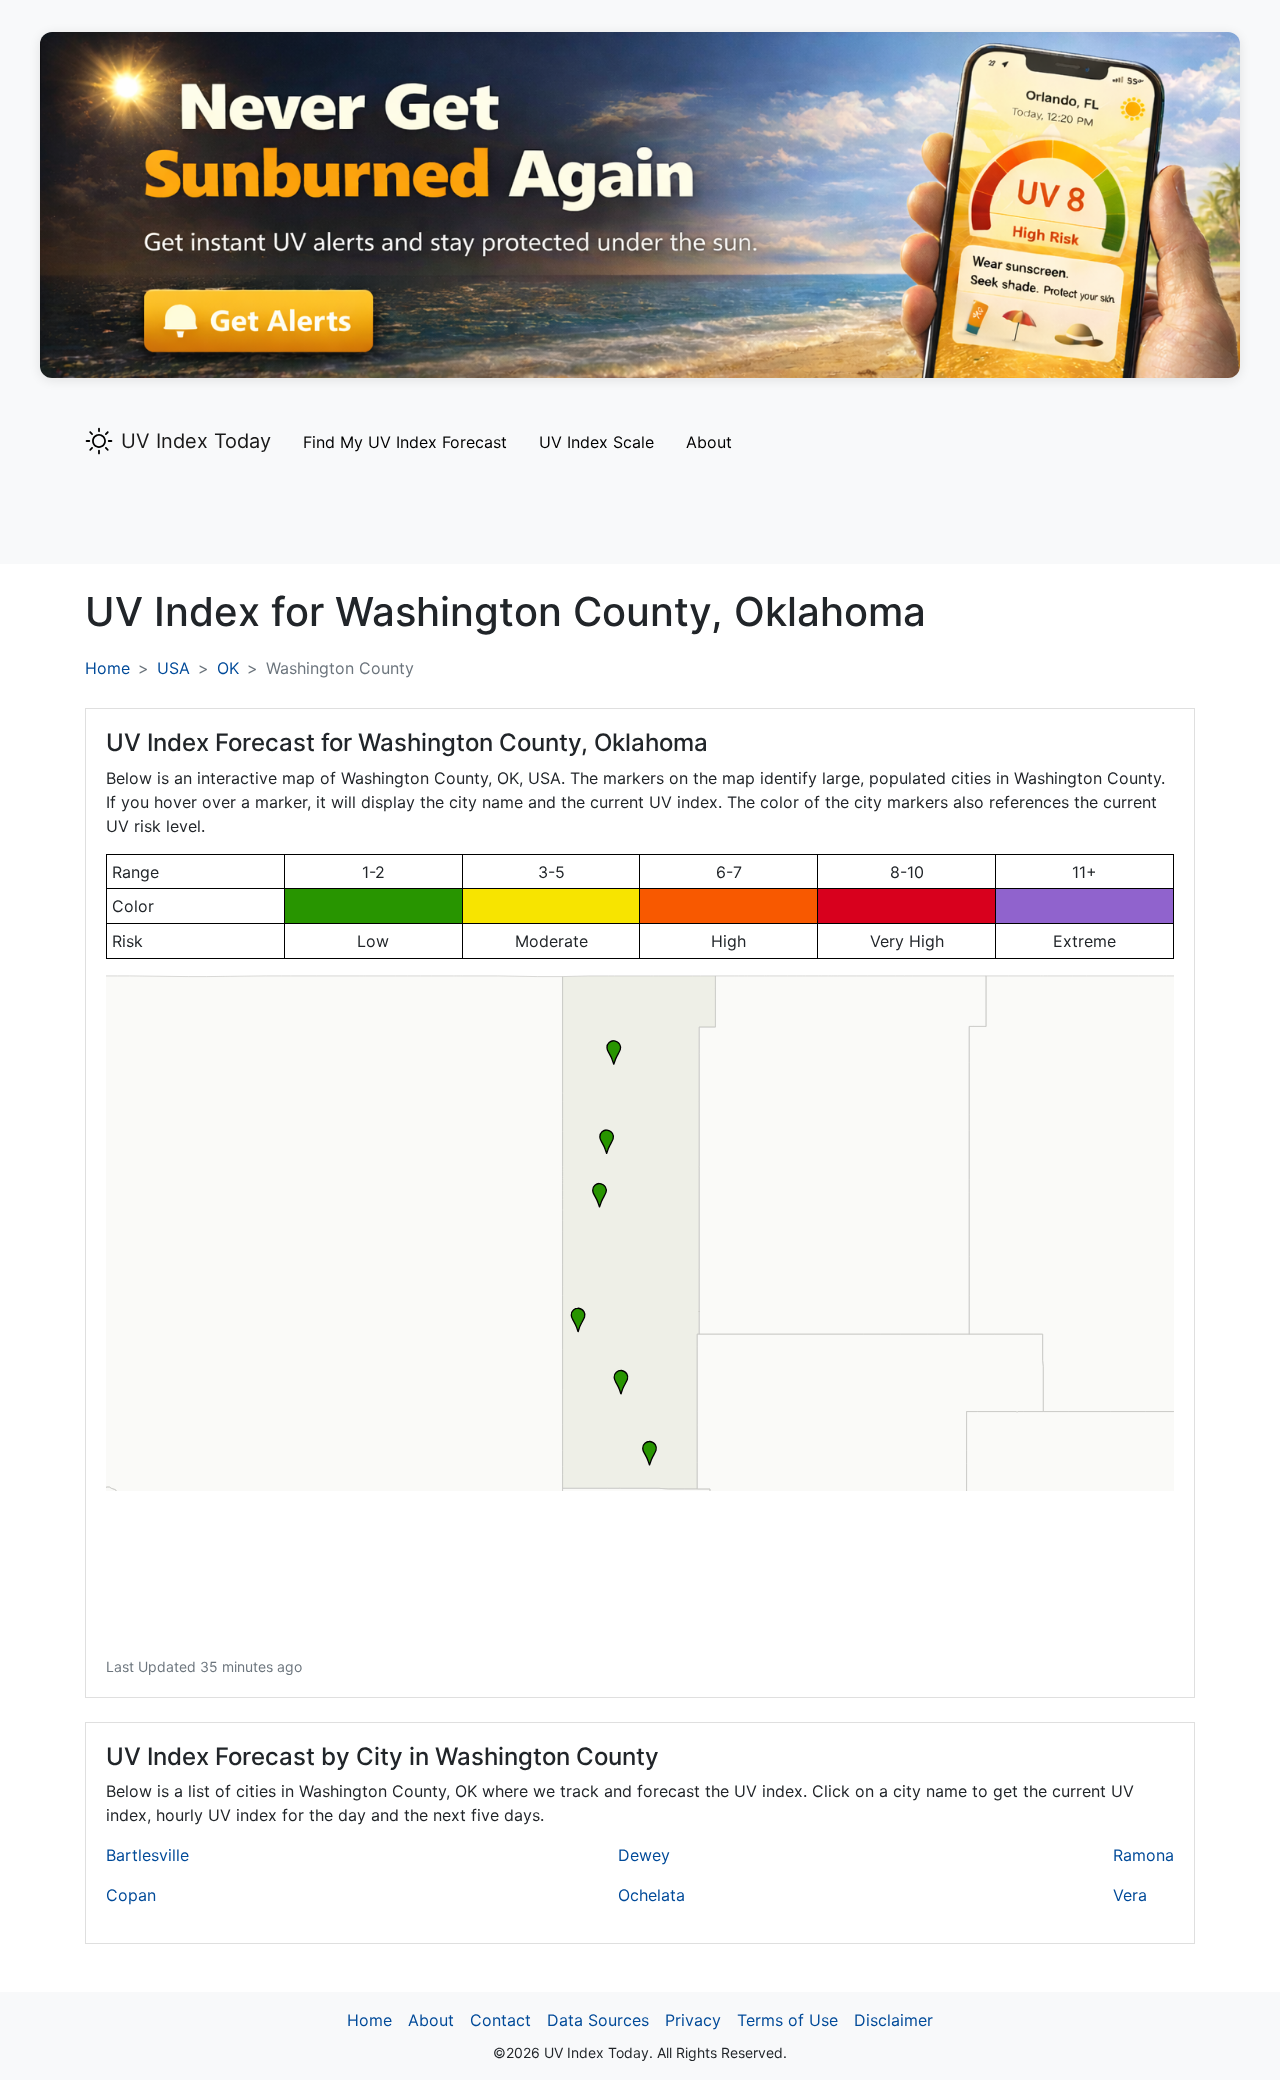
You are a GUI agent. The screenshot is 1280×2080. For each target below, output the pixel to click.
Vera (1130, 1895)
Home (107, 668)
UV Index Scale (596, 442)
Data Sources (598, 2020)
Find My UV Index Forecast (405, 442)
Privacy (693, 2020)
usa (173, 668)
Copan (131, 1895)
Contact (500, 2020)
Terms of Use (787, 2020)
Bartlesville (147, 1855)
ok (228, 668)
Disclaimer (893, 2020)
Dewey (644, 1855)
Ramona (1143, 1855)
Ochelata (651, 1895)
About (709, 442)
